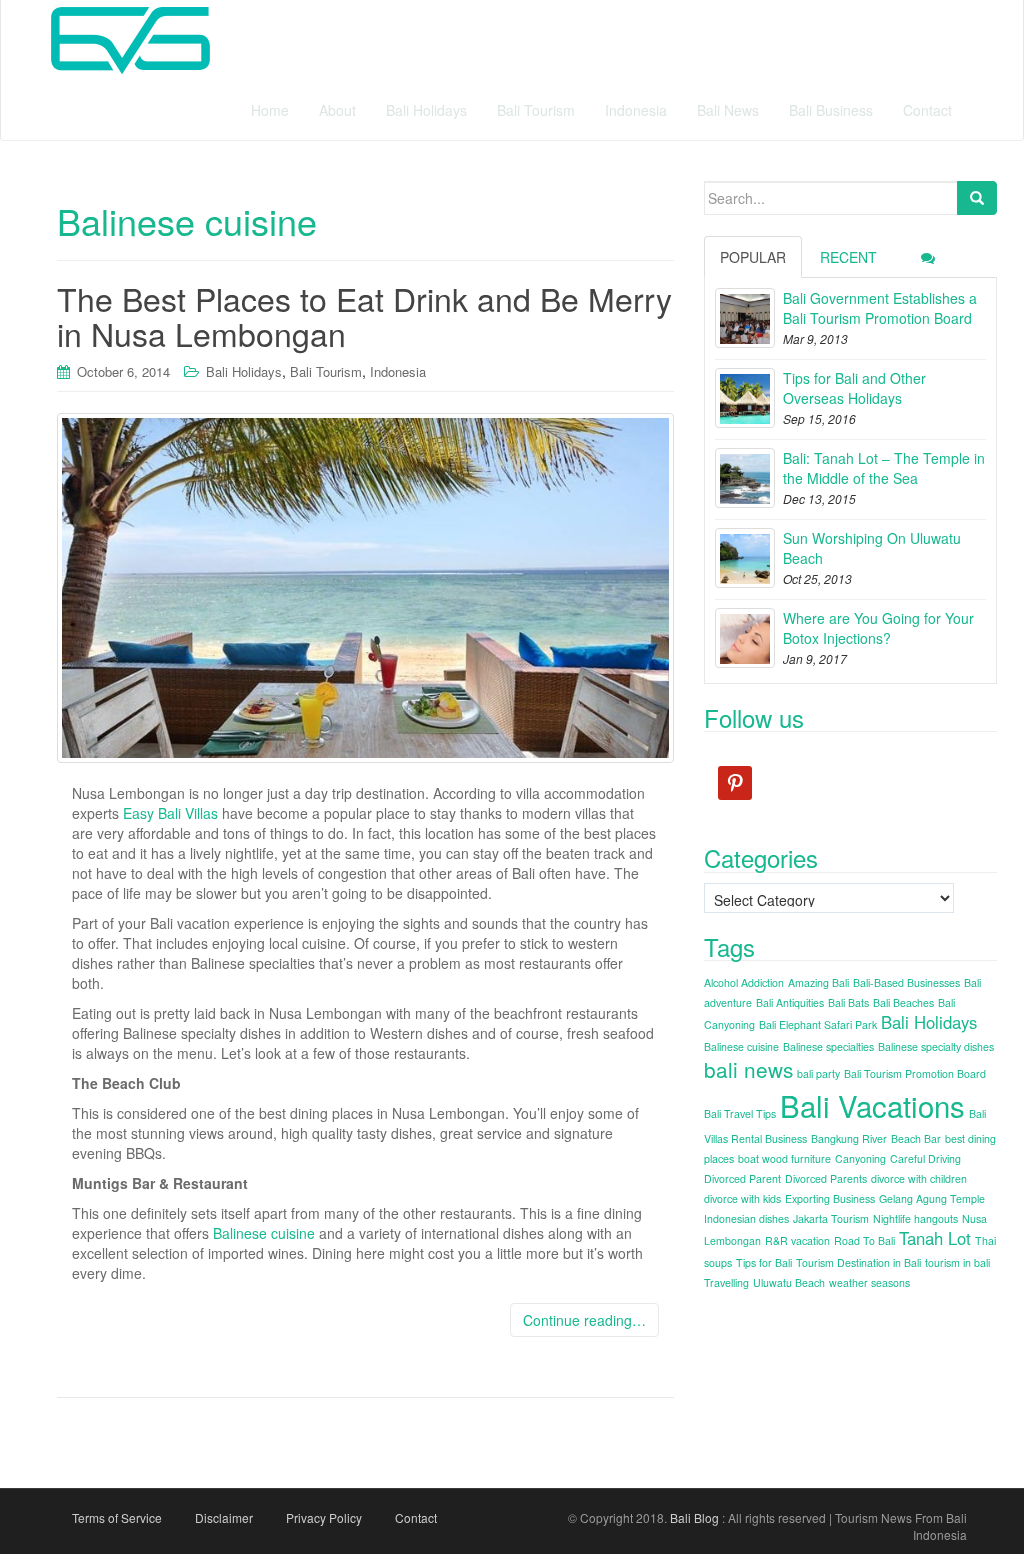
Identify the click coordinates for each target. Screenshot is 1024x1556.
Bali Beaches (903, 1002)
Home (270, 110)
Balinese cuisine (264, 1233)
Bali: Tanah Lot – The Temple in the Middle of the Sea (884, 468)
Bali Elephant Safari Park (818, 1024)
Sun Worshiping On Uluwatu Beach (872, 548)
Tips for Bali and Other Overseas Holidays (854, 388)
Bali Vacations (872, 1105)
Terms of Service (117, 1517)
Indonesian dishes (746, 1218)
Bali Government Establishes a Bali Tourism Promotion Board (880, 308)
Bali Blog (694, 1517)
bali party (818, 1073)
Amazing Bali (818, 982)
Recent (848, 257)
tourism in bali (957, 1262)
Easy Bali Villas (170, 813)
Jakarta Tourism (831, 1218)
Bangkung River (849, 1138)
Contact (927, 110)
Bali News (728, 110)
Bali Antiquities (790, 1002)
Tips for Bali (764, 1262)
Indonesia (636, 110)
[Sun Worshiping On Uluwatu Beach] (745, 558)
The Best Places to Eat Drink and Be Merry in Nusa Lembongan (364, 315)
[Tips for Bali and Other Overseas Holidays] (745, 398)
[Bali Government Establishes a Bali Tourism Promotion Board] (745, 318)
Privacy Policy (324, 1517)
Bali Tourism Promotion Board (915, 1073)
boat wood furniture (784, 1158)
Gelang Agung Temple (932, 1198)
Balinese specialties (828, 1046)
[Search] (977, 198)
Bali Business (831, 110)
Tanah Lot (935, 1238)
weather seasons (869, 1282)
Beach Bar (916, 1138)
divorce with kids (742, 1198)
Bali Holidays (426, 110)
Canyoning (860, 1158)
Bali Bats (848, 1002)
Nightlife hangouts (915, 1218)
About (337, 110)
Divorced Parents (826, 1178)
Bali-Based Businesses (906, 982)
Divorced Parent (742, 1178)
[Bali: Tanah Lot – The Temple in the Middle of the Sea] (745, 478)
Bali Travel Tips (740, 1113)
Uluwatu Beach (789, 1282)
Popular (753, 257)
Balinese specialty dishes (936, 1046)
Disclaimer (224, 1517)
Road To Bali (864, 1240)
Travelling (726, 1282)
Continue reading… (584, 1320)
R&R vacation (797, 1240)
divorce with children (919, 1178)
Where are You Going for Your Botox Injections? (878, 628)
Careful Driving (925, 1158)
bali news (748, 1069)
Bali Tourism (536, 110)
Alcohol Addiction (744, 982)
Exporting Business (830, 1198)
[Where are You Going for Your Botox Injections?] (745, 638)
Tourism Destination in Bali (858, 1262)
